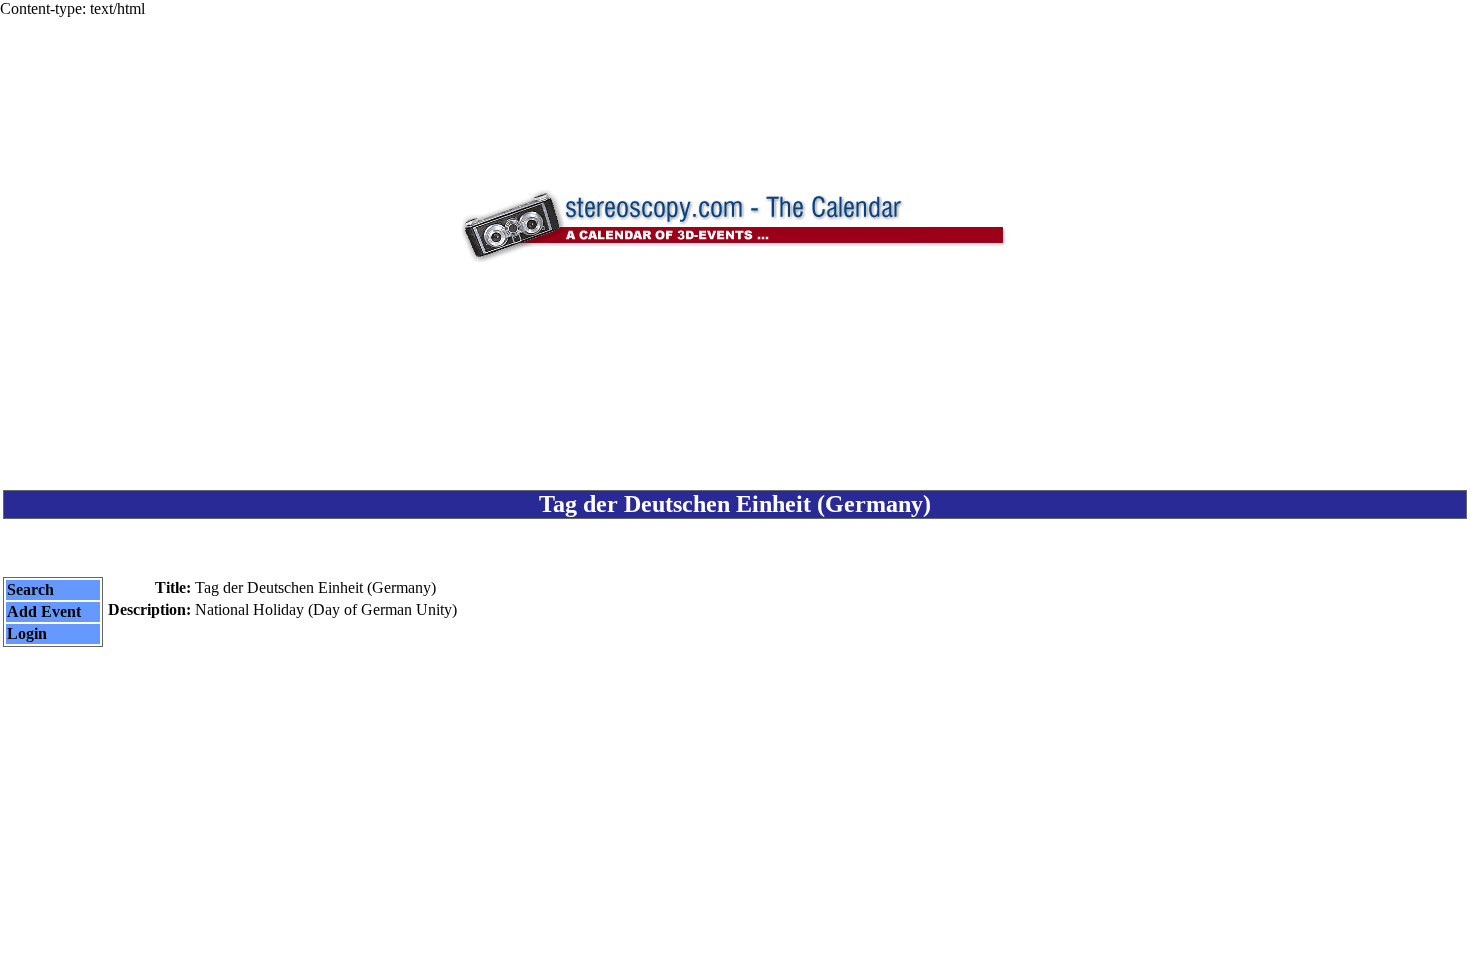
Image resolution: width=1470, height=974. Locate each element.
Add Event (44, 611)
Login (27, 633)
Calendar (679, 944)
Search (30, 589)
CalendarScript (779, 944)
